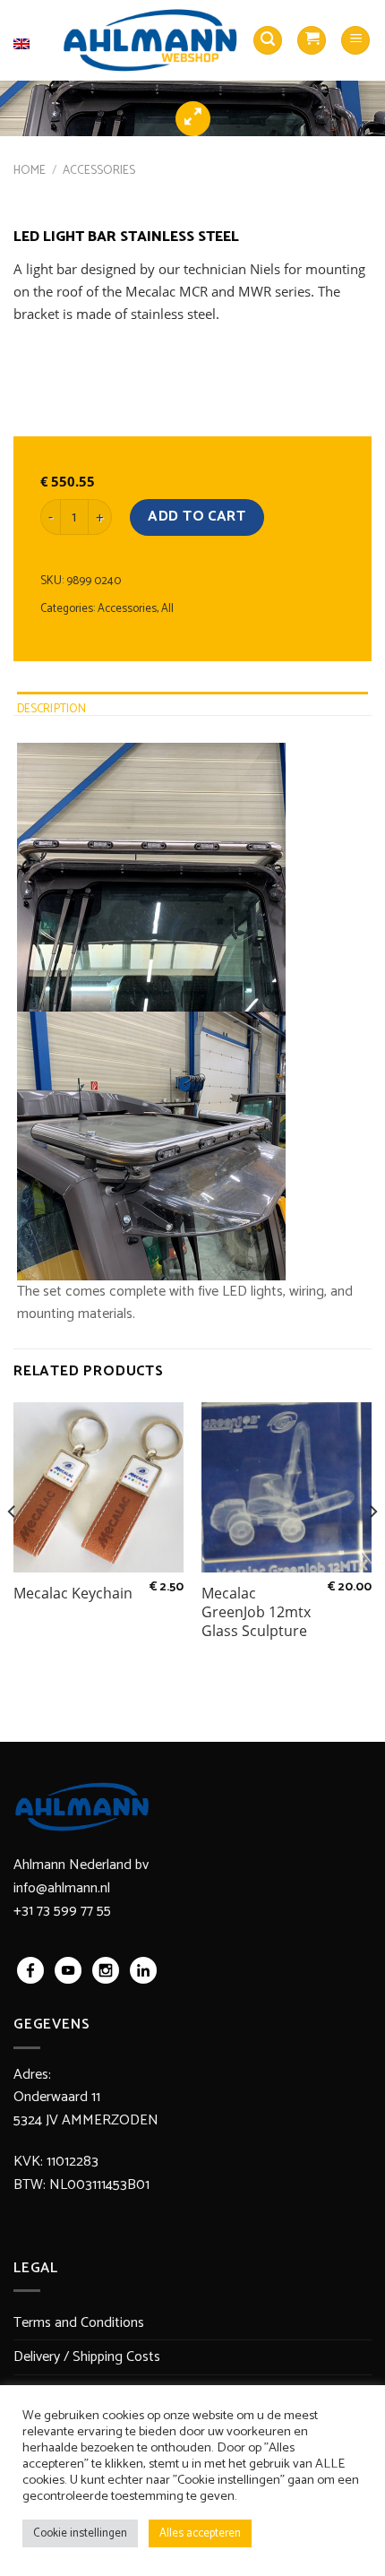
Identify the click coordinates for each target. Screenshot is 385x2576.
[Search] (268, 41)
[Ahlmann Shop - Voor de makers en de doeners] (150, 41)
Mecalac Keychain (73, 1594)
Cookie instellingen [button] (80, 2533)
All (167, 609)
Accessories (99, 170)
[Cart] (312, 41)
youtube (68, 1970)
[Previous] (13, 1547)
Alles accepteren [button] (200, 2533)
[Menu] (355, 41)
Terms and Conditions (79, 2323)
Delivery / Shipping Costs (87, 2357)
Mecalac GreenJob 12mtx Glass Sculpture (256, 1612)
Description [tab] (51, 709)
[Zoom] (193, 119)
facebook (30, 1970)
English (31, 32)
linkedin (143, 1970)
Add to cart (197, 517)
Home (30, 170)
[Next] (372, 1547)
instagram (106, 1970)
